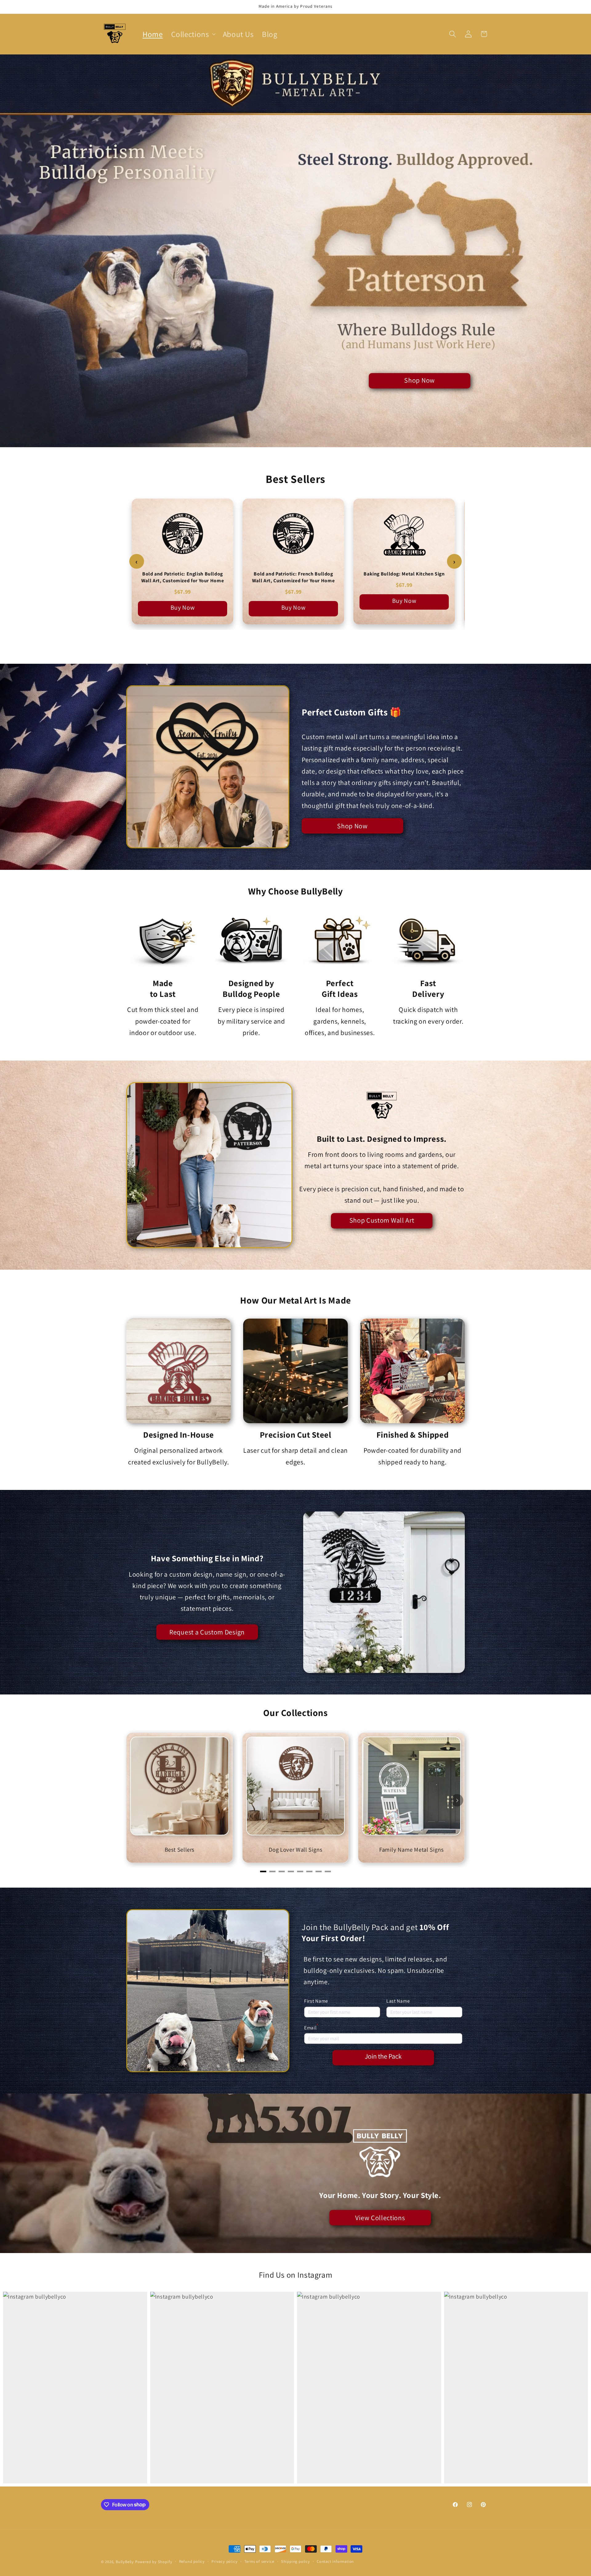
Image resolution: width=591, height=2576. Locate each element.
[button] (193, 34)
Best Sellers (180, 1849)
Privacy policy (224, 2561)
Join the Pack (383, 2056)
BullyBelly (125, 2562)
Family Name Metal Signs (412, 1849)
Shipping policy (295, 2561)
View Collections (380, 2218)
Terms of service (259, 2561)
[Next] (457, 1800)
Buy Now (183, 607)
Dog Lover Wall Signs (296, 1849)
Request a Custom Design (207, 1632)
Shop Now (420, 380)
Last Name (398, 2001)
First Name (316, 2001)
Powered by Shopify (154, 2562)
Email (311, 2027)
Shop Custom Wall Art (382, 1220)
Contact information (335, 2561)
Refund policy (192, 2561)
